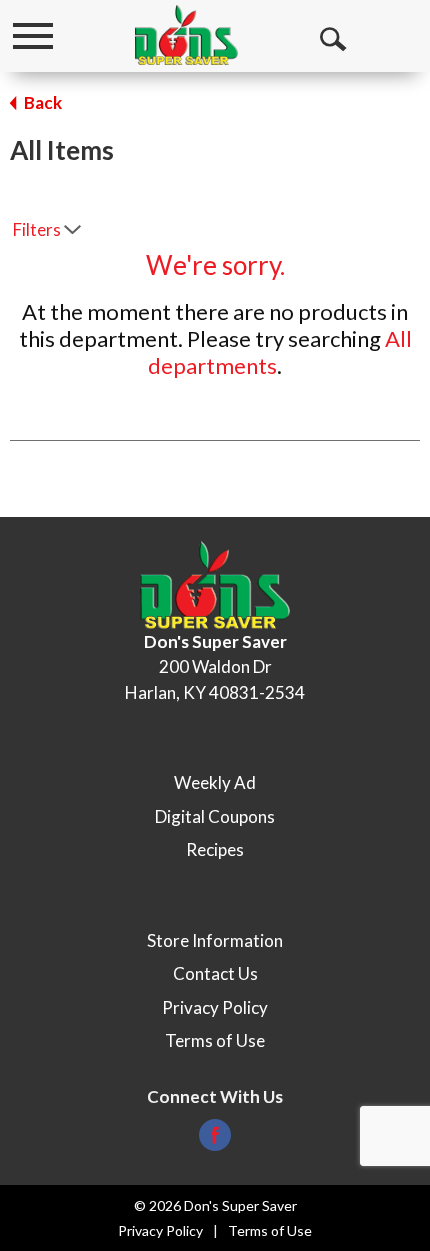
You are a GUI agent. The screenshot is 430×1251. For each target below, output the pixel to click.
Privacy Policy (215, 1007)
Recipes (215, 849)
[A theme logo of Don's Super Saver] (186, 35)
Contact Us (215, 973)
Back (41, 102)
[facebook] (215, 1140)
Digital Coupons (215, 816)
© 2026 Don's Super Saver (215, 1205)
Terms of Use (215, 1040)
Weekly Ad (215, 782)
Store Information (215, 940)
